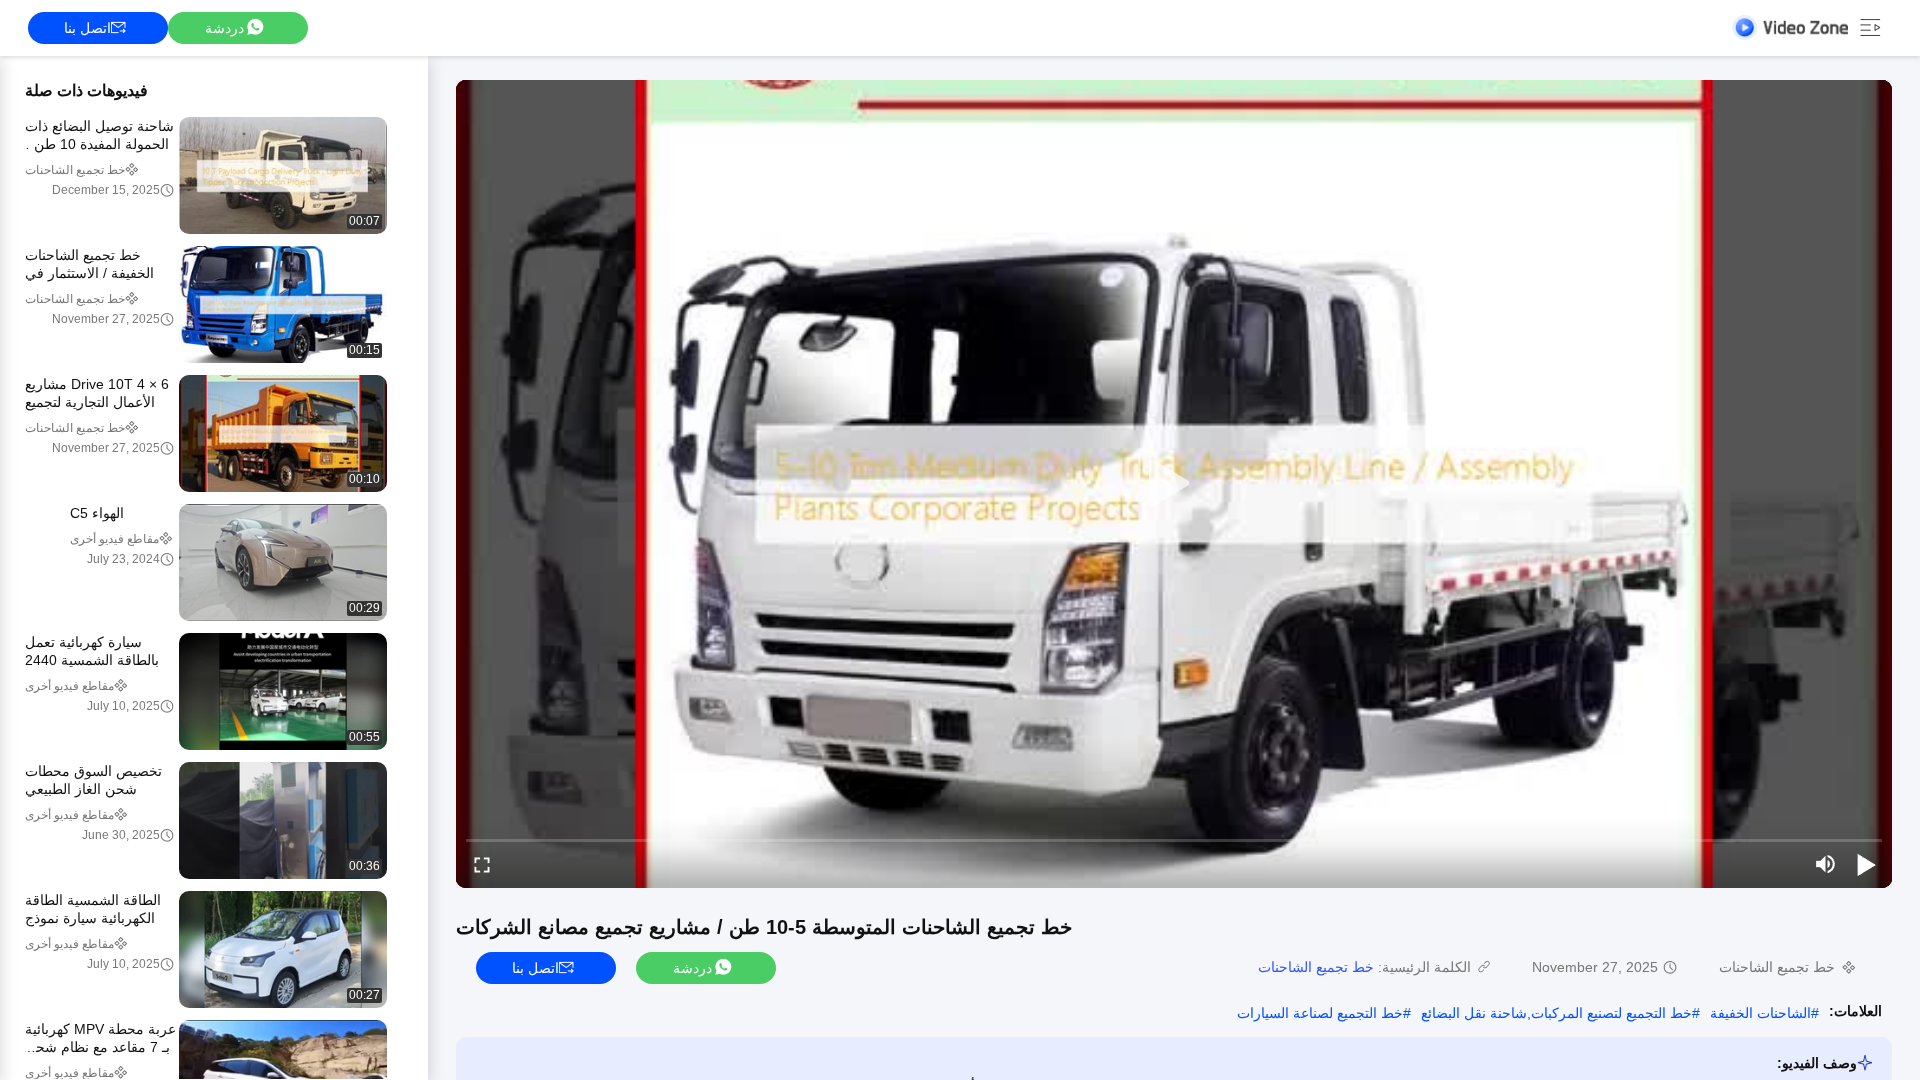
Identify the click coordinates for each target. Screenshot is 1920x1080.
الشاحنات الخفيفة (1760, 1013)
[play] (1174, 484)
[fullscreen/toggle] (482, 864)
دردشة (224, 28)
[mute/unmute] (1826, 864)
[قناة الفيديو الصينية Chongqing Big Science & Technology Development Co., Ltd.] (1790, 27)
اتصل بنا (87, 28)
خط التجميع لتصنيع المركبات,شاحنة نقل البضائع (1556, 1013)
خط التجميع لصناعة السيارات (1320, 1013)
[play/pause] (1866, 864)
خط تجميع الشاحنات (1316, 967)
